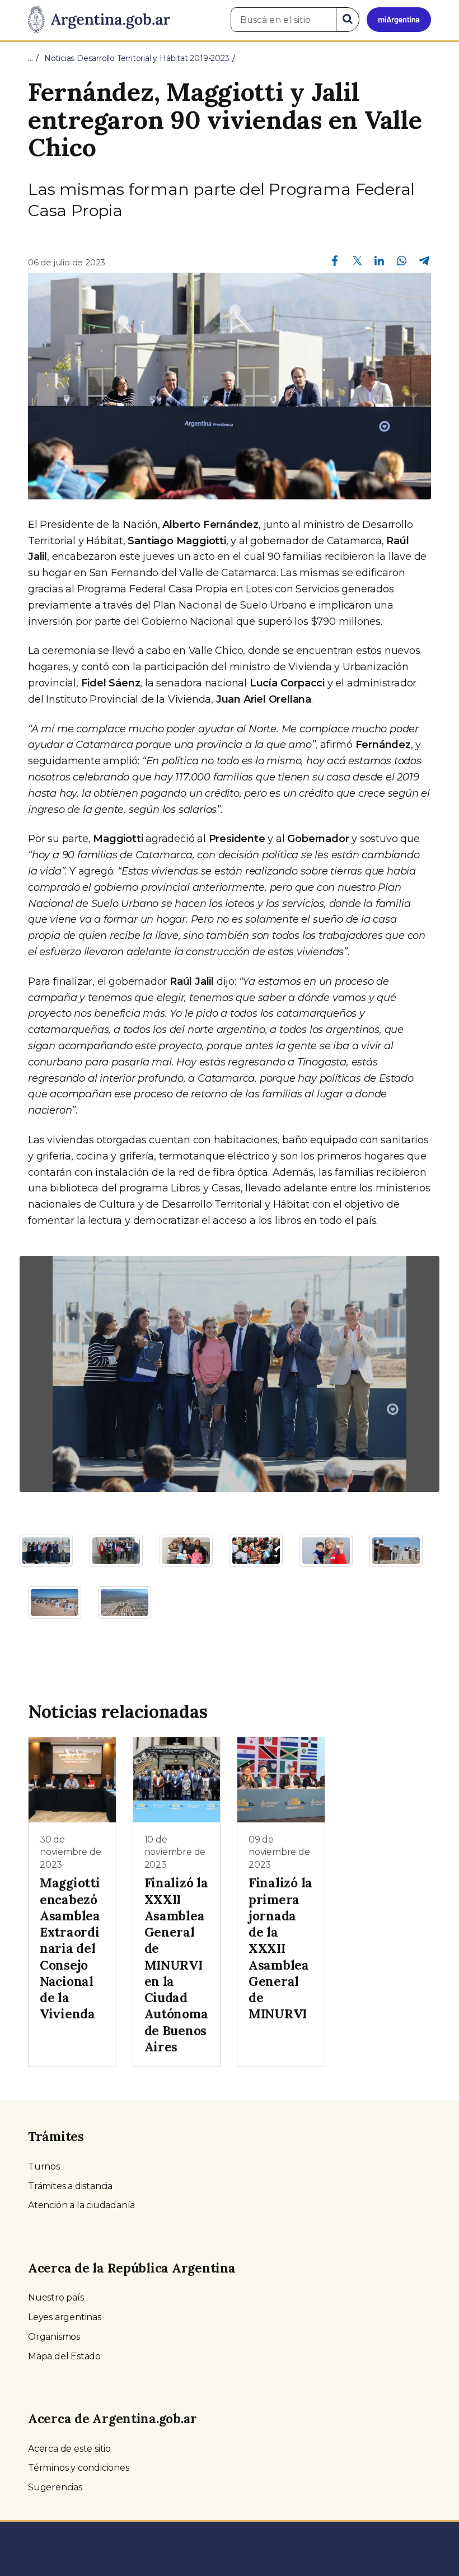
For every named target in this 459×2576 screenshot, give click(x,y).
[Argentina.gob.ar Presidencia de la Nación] (99, 20)
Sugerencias (55, 2487)
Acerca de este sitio (69, 2449)
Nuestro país (56, 2297)
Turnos (44, 2166)
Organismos (54, 2337)
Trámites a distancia (70, 2186)
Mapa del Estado (64, 2356)
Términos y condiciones (79, 2468)
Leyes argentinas (65, 2317)
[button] (51, 1374)
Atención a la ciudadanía (81, 2205)
